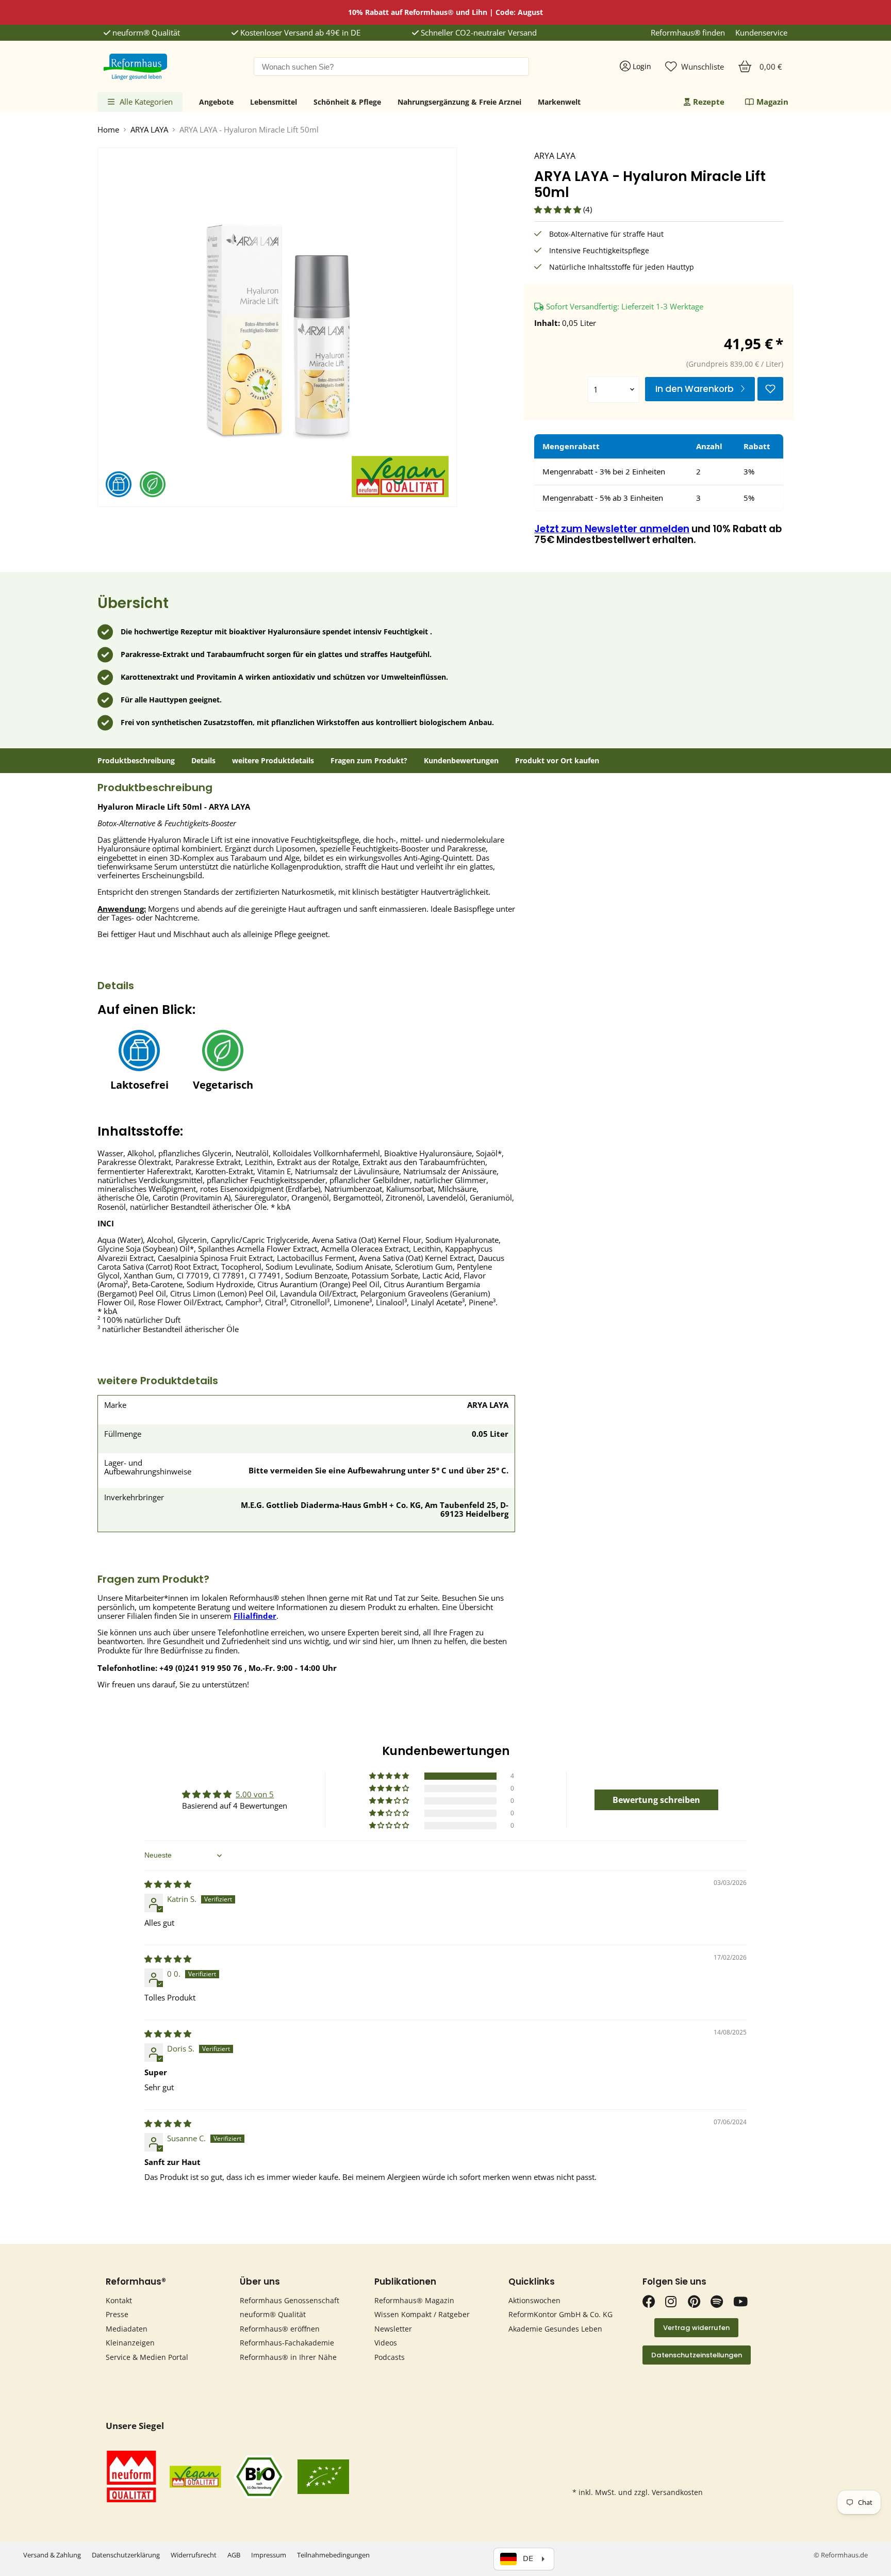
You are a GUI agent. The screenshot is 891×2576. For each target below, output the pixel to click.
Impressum (269, 2555)
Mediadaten (127, 2329)
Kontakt (119, 2300)
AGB (234, 2555)
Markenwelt (559, 102)
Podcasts (390, 2357)
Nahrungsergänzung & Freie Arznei (459, 102)
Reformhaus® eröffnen (280, 2329)
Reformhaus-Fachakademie (287, 2343)
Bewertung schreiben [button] (656, 1800)
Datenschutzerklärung (126, 2555)
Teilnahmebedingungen (333, 2555)
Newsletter (393, 2329)
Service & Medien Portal (147, 2357)
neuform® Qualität (145, 33)
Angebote (216, 102)
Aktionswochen (534, 2300)
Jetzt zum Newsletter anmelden (612, 529)
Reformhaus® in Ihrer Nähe (288, 2357)
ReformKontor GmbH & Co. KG (560, 2314)
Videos (386, 2343)
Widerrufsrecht (194, 2555)
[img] (168, 1884)
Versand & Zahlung (52, 2555)
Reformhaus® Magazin (414, 2300)
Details (203, 761)
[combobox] (391, 67)
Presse (117, 2314)
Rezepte (709, 102)
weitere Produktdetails (273, 761)
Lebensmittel (274, 102)
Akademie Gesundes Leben (555, 2329)
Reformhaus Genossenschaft (290, 2300)
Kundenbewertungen (461, 761)
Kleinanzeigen (130, 2343)
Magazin (772, 102)
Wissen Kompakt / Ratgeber (422, 2314)
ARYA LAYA (149, 130)
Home (108, 130)
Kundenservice (761, 33)
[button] (559, 209)
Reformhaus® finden (688, 33)
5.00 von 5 (255, 1794)
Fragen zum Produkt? (369, 761)
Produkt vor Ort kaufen (557, 761)
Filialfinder (255, 1616)
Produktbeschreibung (136, 761)
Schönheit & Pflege (347, 102)
